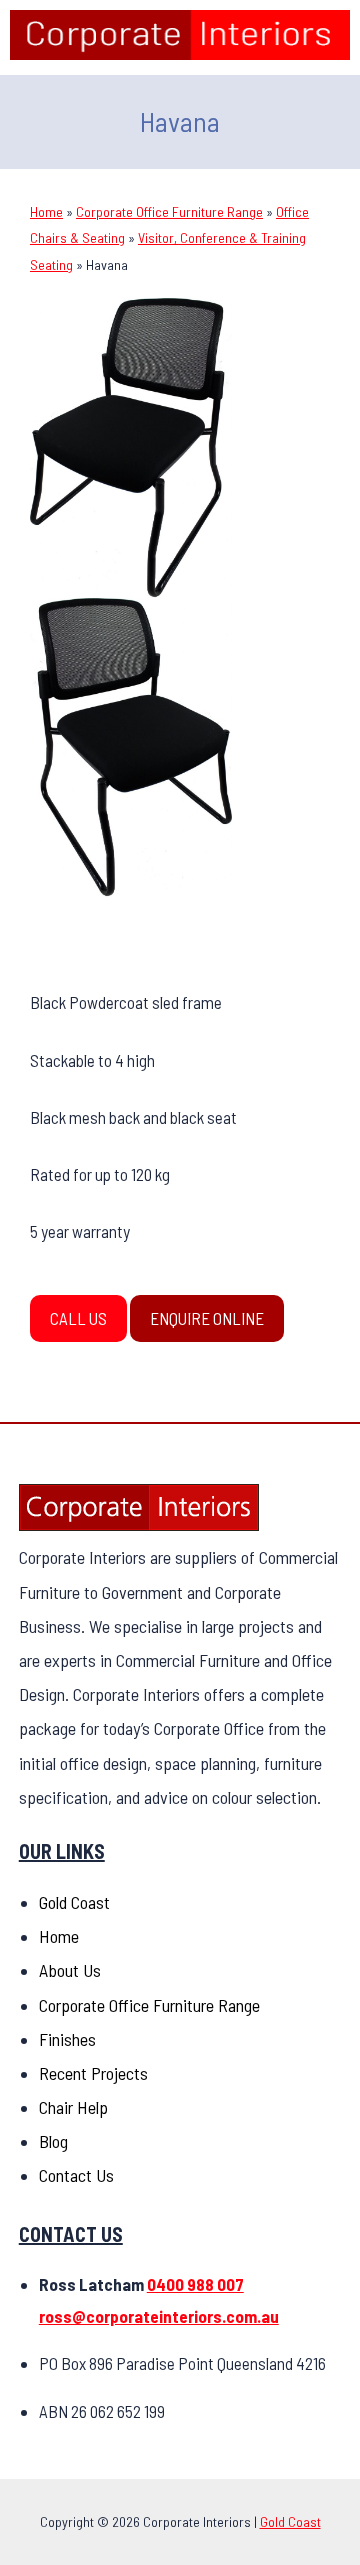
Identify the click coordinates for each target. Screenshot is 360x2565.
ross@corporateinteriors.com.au (159, 2316)
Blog (53, 2141)
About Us (70, 1970)
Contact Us (76, 2175)
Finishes (67, 2039)
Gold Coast (74, 1902)
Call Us (78, 1318)
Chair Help (73, 2107)
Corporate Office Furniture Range (169, 211)
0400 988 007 (195, 2284)
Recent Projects (93, 2073)
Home (46, 211)
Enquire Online (207, 1318)
